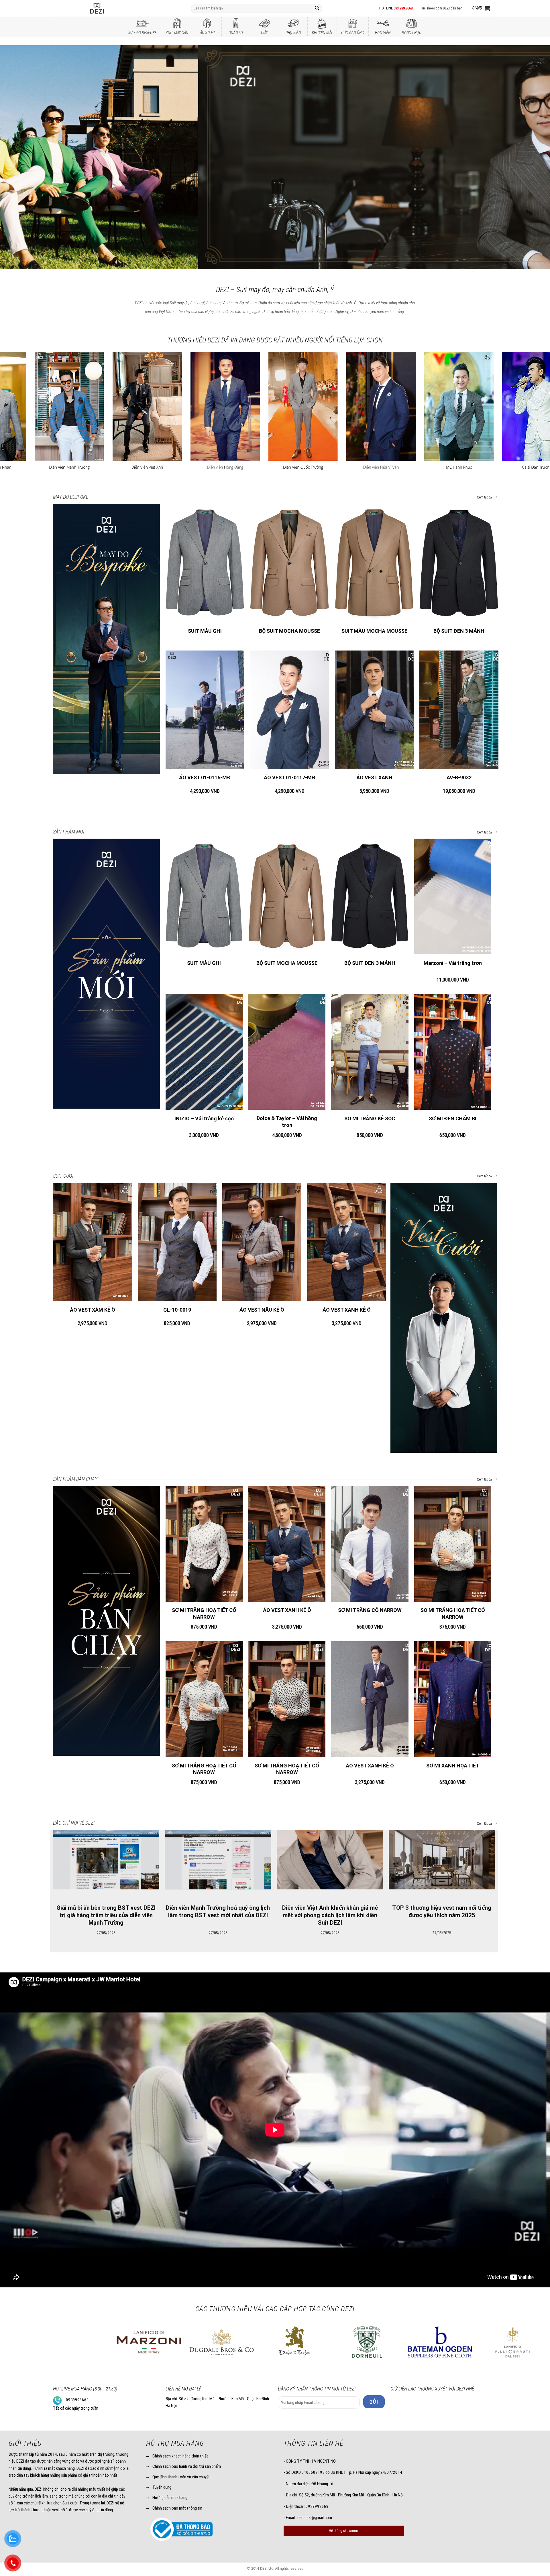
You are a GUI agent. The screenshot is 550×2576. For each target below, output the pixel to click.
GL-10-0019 (177, 1310)
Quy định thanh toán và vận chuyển (181, 2477)
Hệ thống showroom (344, 2531)
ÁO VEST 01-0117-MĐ (290, 777)
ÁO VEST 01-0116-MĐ (205, 777)
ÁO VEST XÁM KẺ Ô (93, 1310)
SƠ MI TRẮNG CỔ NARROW (370, 1610)
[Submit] (317, 8)
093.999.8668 (403, 8)
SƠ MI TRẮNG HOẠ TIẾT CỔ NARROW (204, 1613)
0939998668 (77, 2400)
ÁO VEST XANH (374, 777)
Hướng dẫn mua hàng (170, 2498)
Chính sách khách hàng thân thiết (180, 2456)
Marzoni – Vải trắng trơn (453, 963)
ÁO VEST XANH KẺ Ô (347, 1310)
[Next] (532, 156)
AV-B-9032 (459, 777)
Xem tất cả (485, 497)
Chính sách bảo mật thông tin (177, 2508)
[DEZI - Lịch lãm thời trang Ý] (112, 8)
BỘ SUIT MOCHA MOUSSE (289, 631)
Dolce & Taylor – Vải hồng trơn (287, 1122)
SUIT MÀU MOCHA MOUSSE (374, 631)
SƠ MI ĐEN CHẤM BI (453, 1118)
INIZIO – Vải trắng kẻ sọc (204, 1118)
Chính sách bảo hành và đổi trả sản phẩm (187, 2466)
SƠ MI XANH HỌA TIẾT (453, 1766)
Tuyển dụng (162, 2487)
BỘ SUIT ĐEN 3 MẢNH (459, 631)
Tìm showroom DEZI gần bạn (441, 8)
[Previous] (18, 156)
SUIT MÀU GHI (205, 631)
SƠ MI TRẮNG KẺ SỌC (370, 1118)
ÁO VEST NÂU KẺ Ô (262, 1310)
